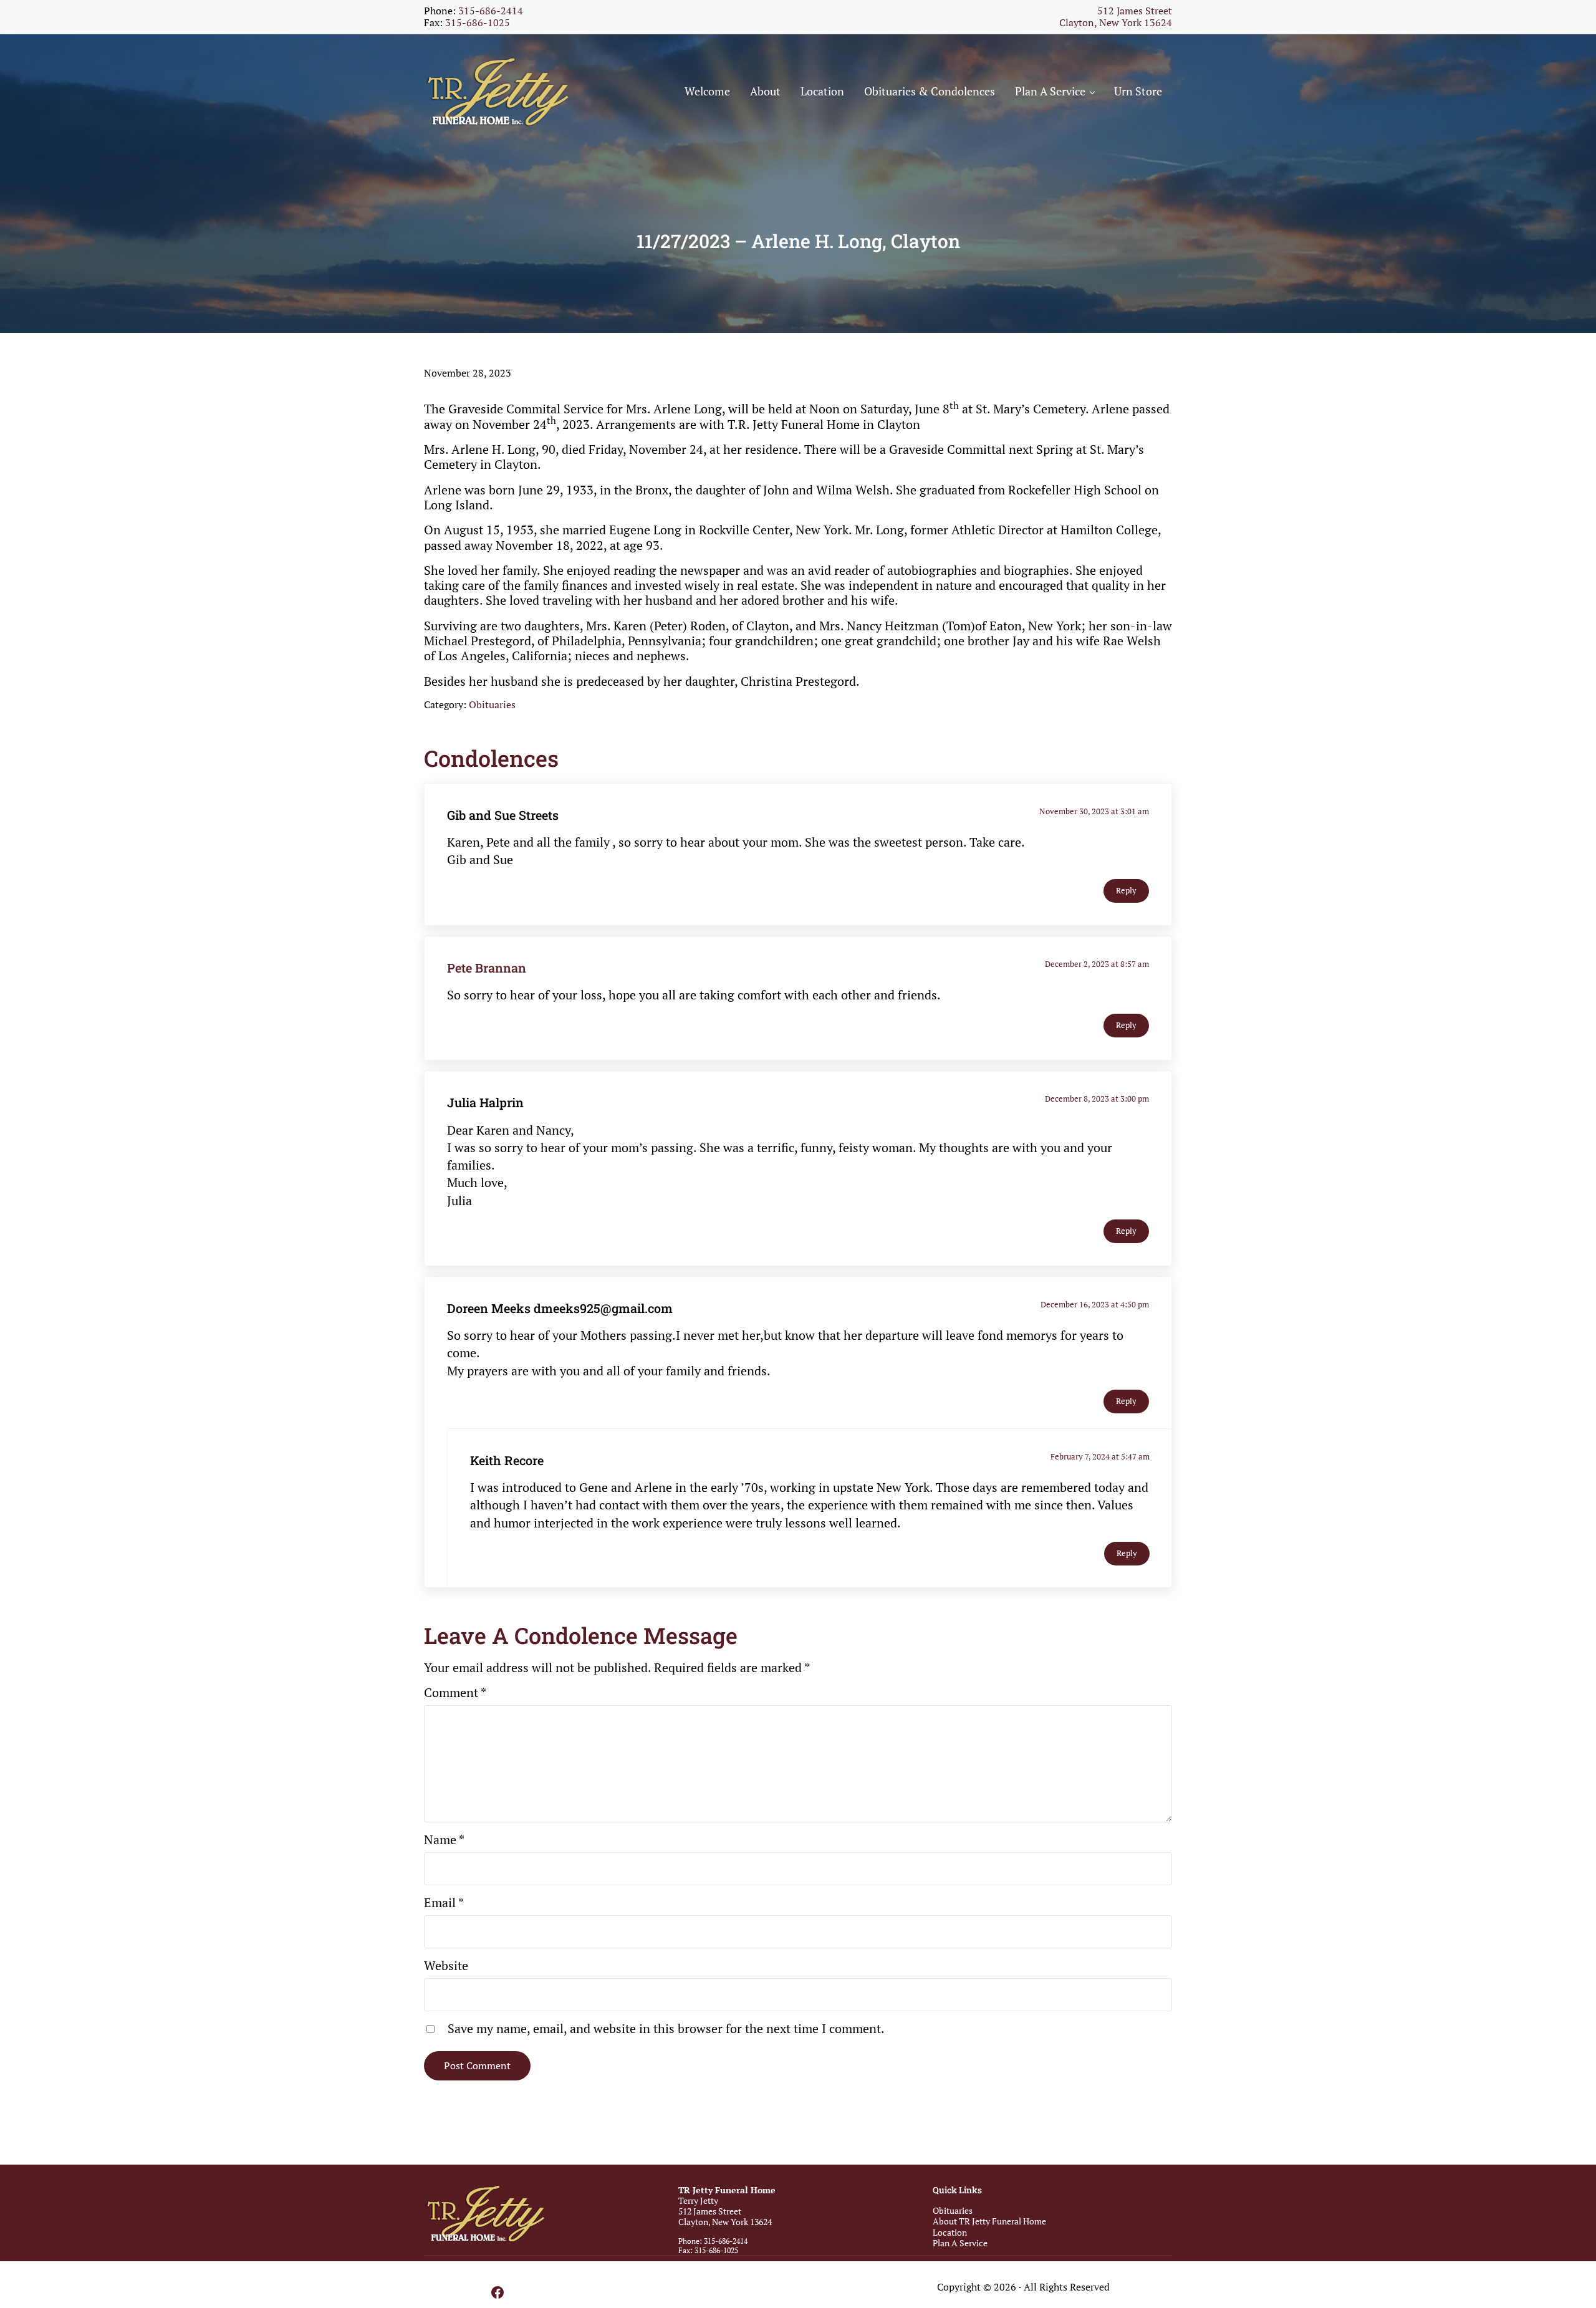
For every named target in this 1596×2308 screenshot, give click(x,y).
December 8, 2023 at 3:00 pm (1097, 1099)
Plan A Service (960, 2243)
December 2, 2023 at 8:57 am (1097, 964)
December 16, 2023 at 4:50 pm (1095, 1305)
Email (444, 1903)
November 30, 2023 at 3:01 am (1094, 811)
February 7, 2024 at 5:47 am (1100, 1457)
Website (446, 1966)
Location (950, 2232)
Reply (1126, 891)
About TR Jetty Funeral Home (989, 2221)
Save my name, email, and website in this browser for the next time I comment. (666, 2029)
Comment (455, 1693)
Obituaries (492, 705)
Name (444, 1840)
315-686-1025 (478, 23)
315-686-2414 (491, 11)
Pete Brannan (487, 968)
